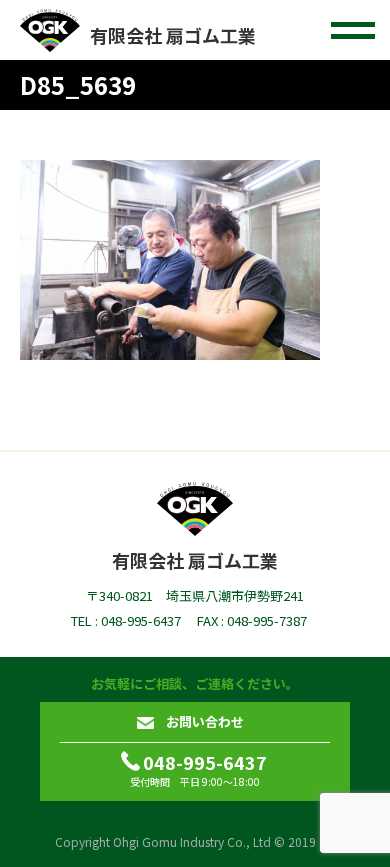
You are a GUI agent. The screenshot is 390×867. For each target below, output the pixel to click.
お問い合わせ (205, 721)
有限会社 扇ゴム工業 (173, 35)
